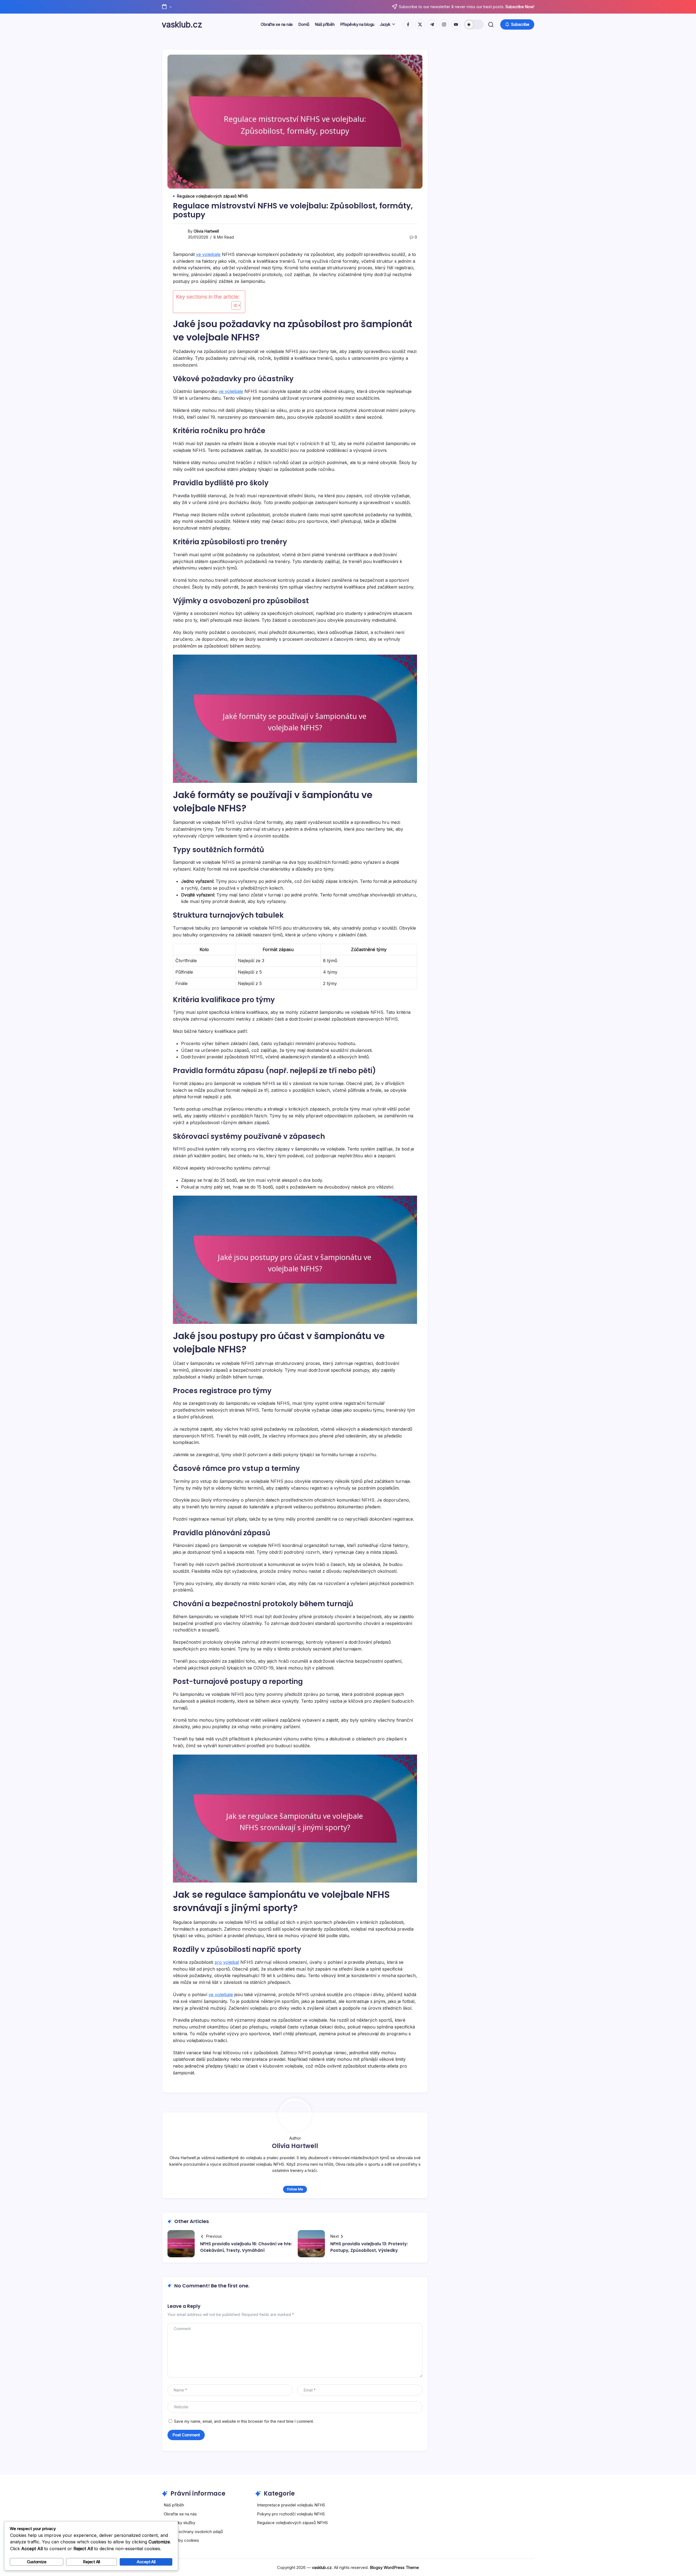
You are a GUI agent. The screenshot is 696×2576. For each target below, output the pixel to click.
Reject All (91, 2562)
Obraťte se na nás (180, 2514)
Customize (37, 2562)
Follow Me (295, 2189)
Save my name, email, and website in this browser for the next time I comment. (244, 2421)
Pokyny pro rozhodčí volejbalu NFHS (291, 2514)
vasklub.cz (182, 24)
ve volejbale (208, 254)
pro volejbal (227, 1962)
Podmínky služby (179, 2523)
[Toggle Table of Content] (233, 305)
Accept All (146, 2562)
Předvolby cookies (181, 2540)
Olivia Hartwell (206, 231)
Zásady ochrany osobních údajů (193, 2532)
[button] (474, 24)
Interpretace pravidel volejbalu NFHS (291, 2505)
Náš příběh (174, 2505)
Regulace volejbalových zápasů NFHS (292, 2523)
